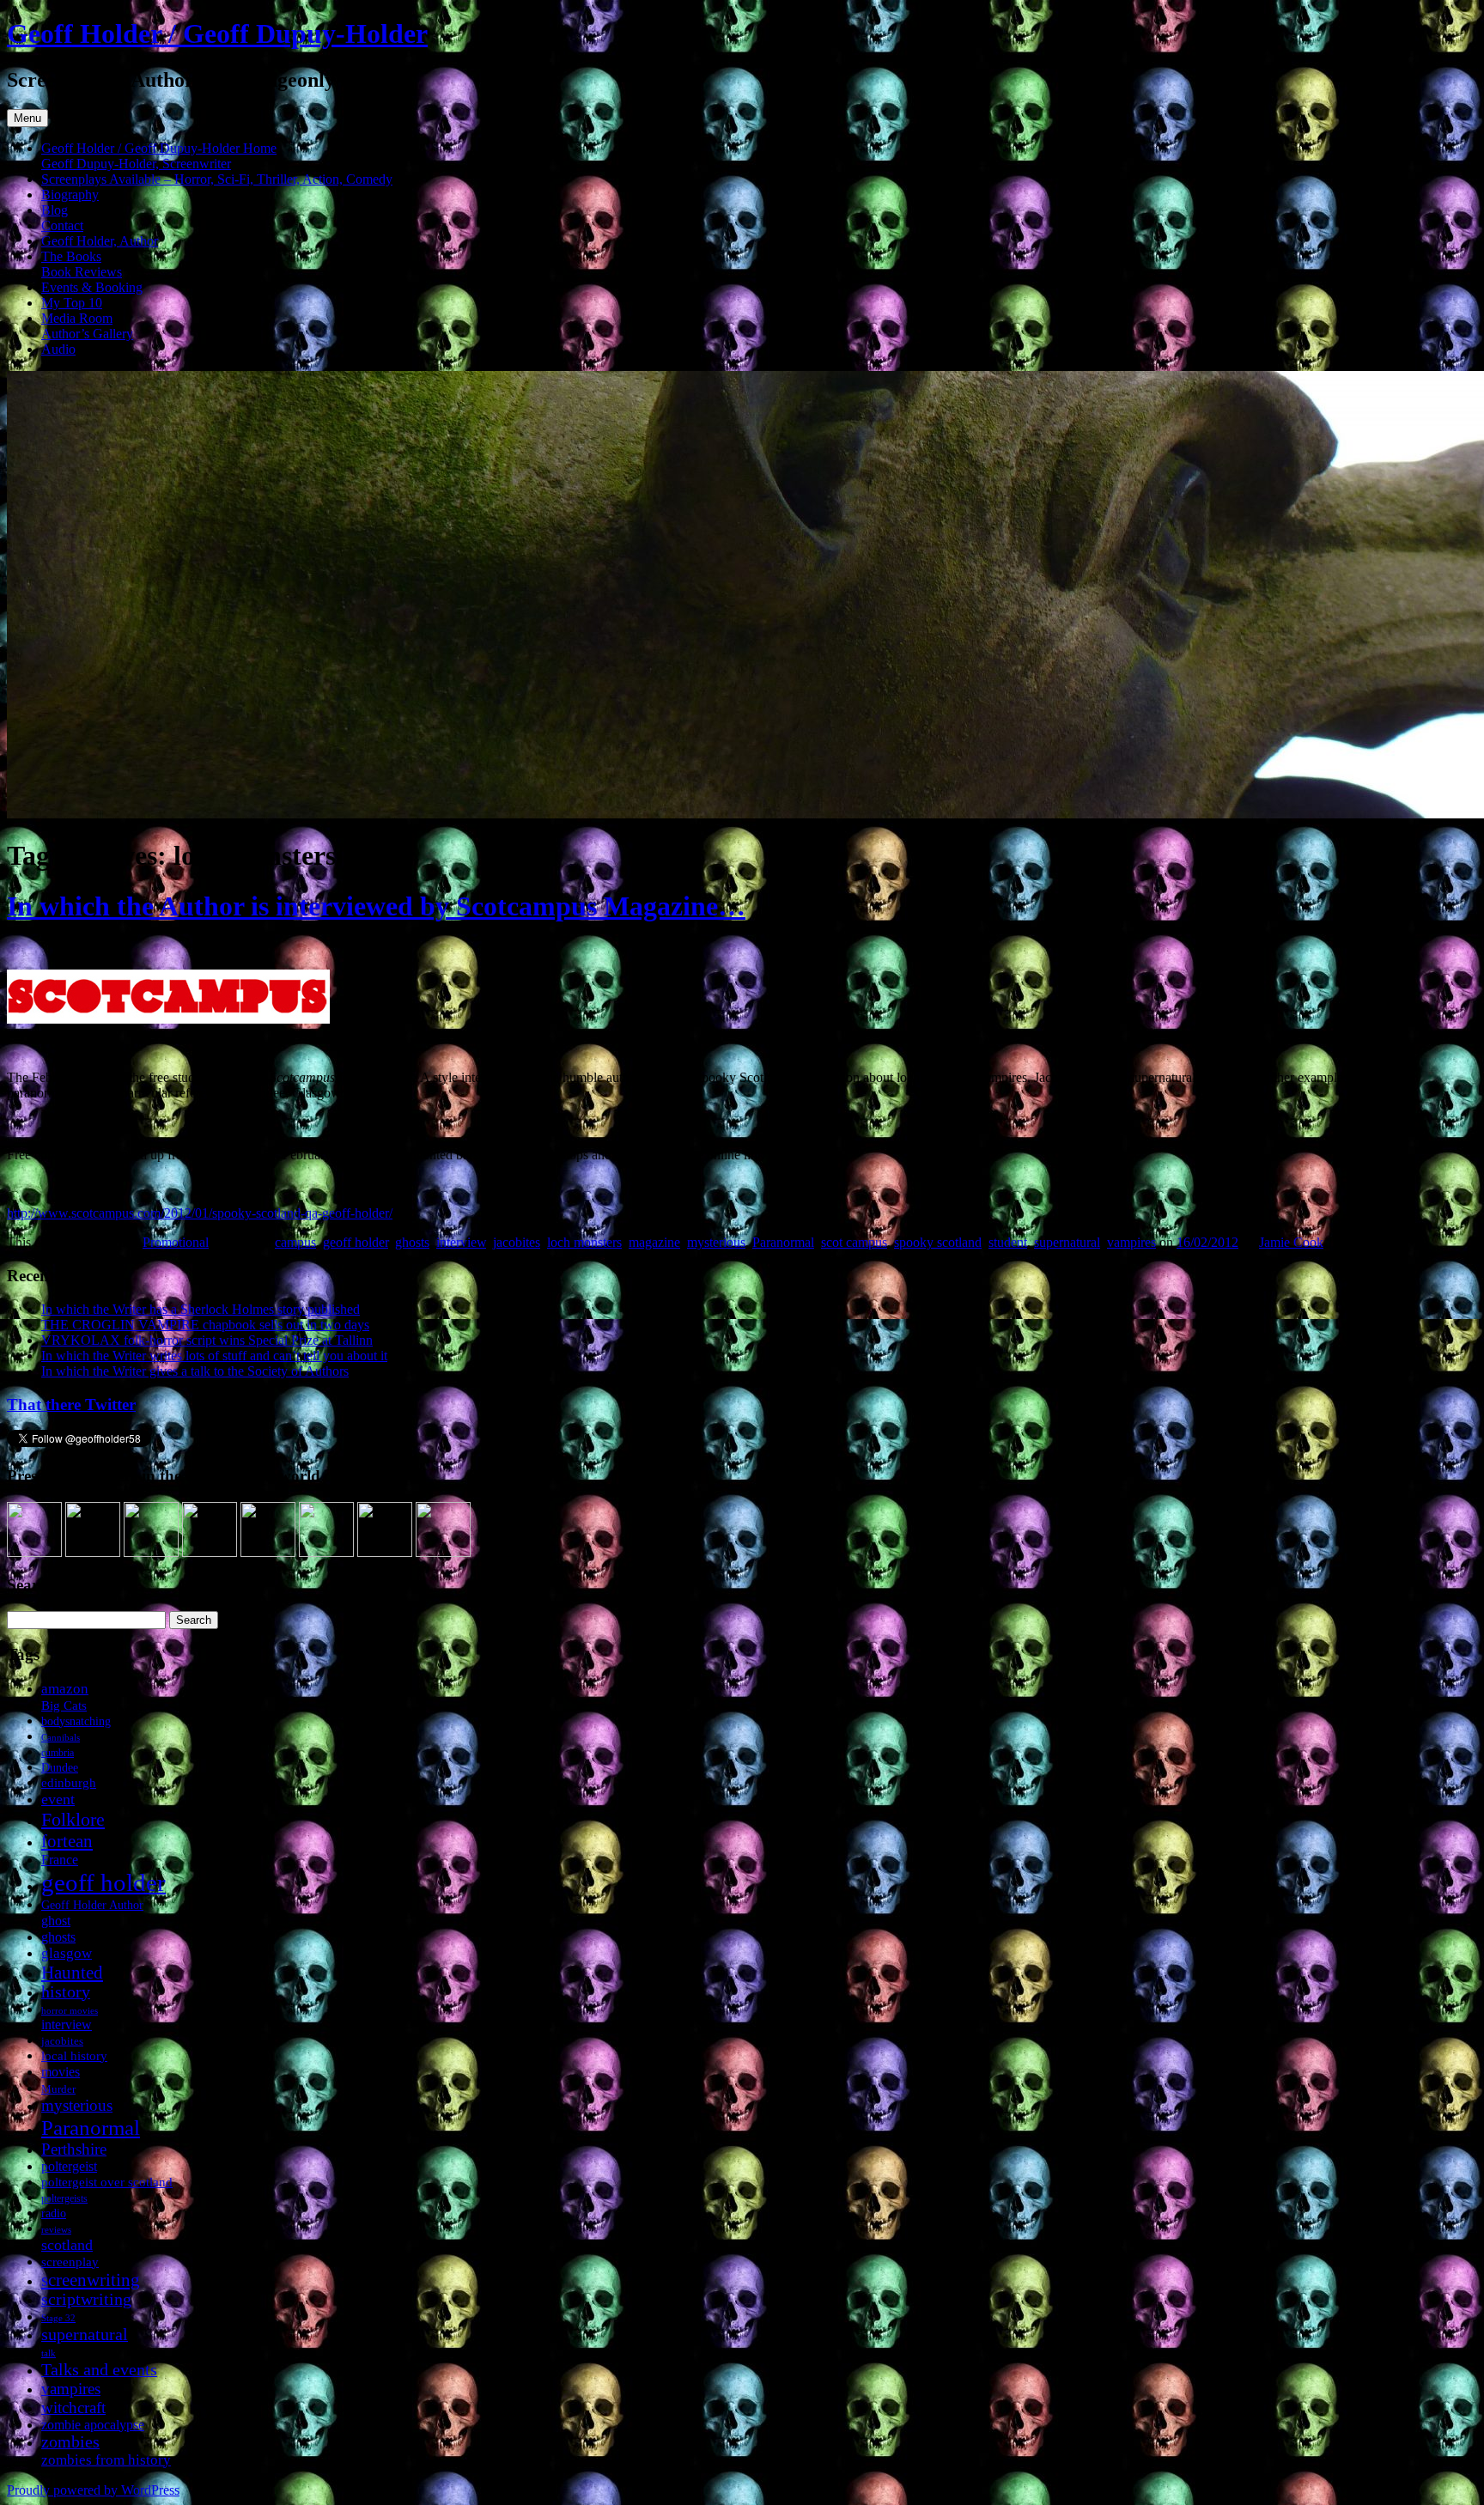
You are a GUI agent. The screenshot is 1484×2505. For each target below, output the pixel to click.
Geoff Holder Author (92, 1905)
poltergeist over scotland (107, 2182)
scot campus (854, 1242)
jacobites (517, 1242)
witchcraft (73, 2408)
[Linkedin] (210, 1552)
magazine (654, 1242)
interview (461, 1242)
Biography (70, 195)
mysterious (716, 1242)
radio (54, 2213)
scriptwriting (86, 2299)
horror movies (70, 2010)
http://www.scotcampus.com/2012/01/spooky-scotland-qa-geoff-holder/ (200, 1213)
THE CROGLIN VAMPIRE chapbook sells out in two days (205, 1325)
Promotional (176, 1242)
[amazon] (34, 1552)
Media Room (77, 318)
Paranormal (783, 1242)
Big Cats (64, 1705)
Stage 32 (58, 2318)
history (66, 1992)
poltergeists (64, 2198)
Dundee (60, 1767)
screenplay (70, 2262)
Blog (55, 210)
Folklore (73, 1819)
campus (295, 1242)
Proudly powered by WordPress (93, 2490)
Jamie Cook (1291, 1242)
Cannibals (61, 1737)
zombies (70, 2442)
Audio (58, 349)
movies (61, 2072)
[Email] (443, 1552)
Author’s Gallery (87, 334)
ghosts (412, 1242)
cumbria (58, 1753)
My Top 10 (72, 303)
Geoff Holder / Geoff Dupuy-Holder (217, 33)
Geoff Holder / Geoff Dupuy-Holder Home (159, 148)
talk (49, 2353)
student (1008, 1242)
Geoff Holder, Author (100, 241)
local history (74, 2055)
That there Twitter (71, 1405)
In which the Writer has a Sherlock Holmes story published (201, 1309)
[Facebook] (93, 1552)
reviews (56, 2229)
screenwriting (91, 2280)
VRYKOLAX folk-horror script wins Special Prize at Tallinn (207, 1340)
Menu (27, 118)
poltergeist (69, 2166)
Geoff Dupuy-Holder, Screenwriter (136, 164)
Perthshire (74, 2149)
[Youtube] (268, 1552)
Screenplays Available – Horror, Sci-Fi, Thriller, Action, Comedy (217, 179)
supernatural (1067, 1242)
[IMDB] (385, 1552)
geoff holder (356, 1242)
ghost (56, 1921)
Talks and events (99, 2369)
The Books (71, 256)
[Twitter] (151, 1552)
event (58, 1799)
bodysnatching (76, 1721)
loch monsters (584, 1242)
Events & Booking (92, 287)
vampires (1131, 1242)
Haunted (72, 1972)
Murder (58, 2089)
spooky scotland (938, 1242)
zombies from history (106, 2460)
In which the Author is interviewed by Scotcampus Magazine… (376, 906)
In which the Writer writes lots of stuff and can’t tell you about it (214, 1356)
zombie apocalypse (93, 2425)
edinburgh (69, 1783)
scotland (67, 2245)
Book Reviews (82, 272)
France (60, 1860)
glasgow (67, 1953)
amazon (65, 1689)
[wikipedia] (326, 1552)
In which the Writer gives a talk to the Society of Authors (195, 1371)
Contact (62, 225)
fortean (67, 1841)
